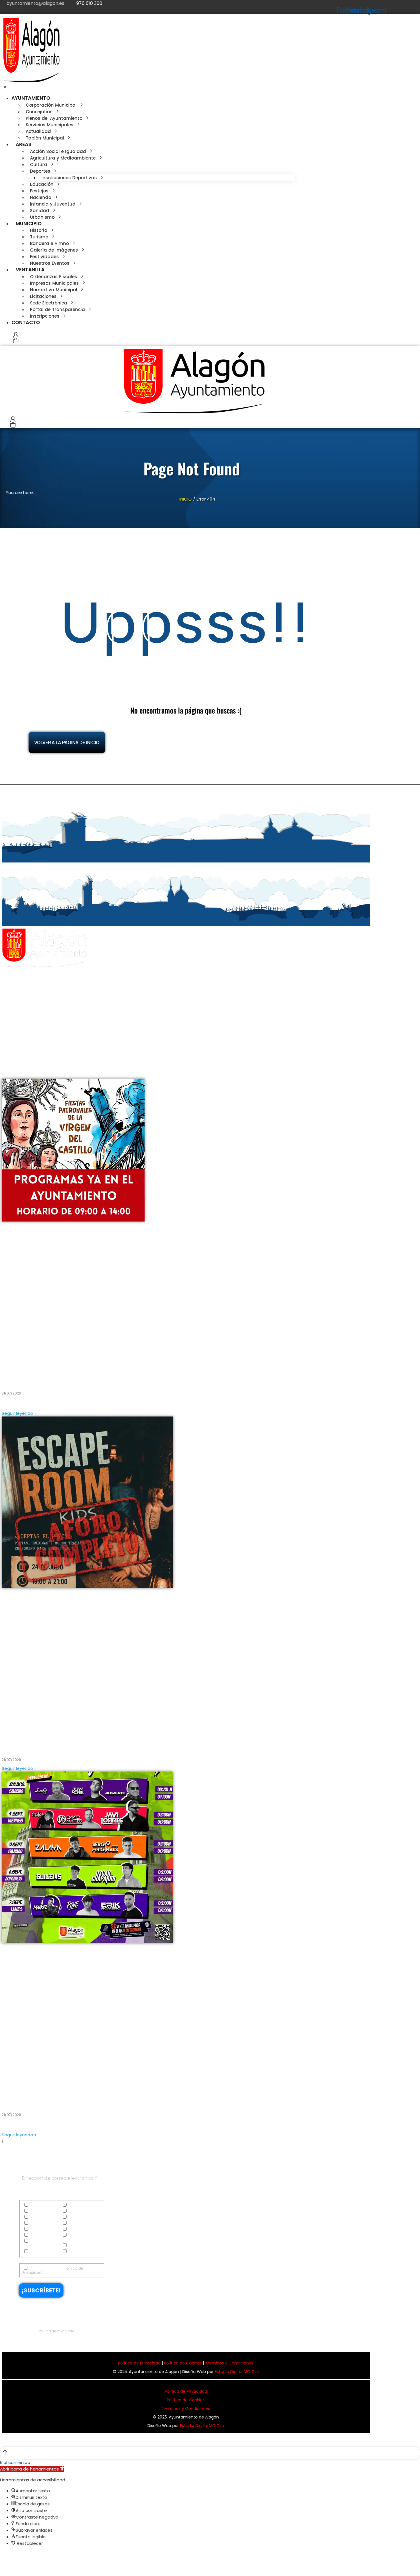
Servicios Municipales (34, 2243)
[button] (3, 87)
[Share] (8, 2556)
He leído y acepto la (53, 2270)
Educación (39, 2217)
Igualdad (76, 2223)
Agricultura (78, 2205)
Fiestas (35, 2223)
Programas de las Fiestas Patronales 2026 (61, 1378)
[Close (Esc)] (2, 2556)
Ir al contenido (15, 2462)
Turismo (36, 2252)
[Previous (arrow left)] (2, 2566)
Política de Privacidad (57, 2331)
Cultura (36, 2211)
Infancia (37, 2229)
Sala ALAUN (18, 2099)
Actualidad (39, 2205)
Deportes (75, 2211)
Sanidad (76, 2235)
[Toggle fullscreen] (14, 2556)
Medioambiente (43, 2235)
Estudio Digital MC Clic (237, 2372)
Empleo (74, 2217)
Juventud (76, 2229)
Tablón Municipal (83, 2246)
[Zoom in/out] (19, 2556)
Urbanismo (78, 2252)
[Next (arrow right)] (8, 2566)
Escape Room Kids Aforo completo (50, 1745)
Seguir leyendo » (19, 1413)
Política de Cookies (183, 2363)
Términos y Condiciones (229, 2363)
